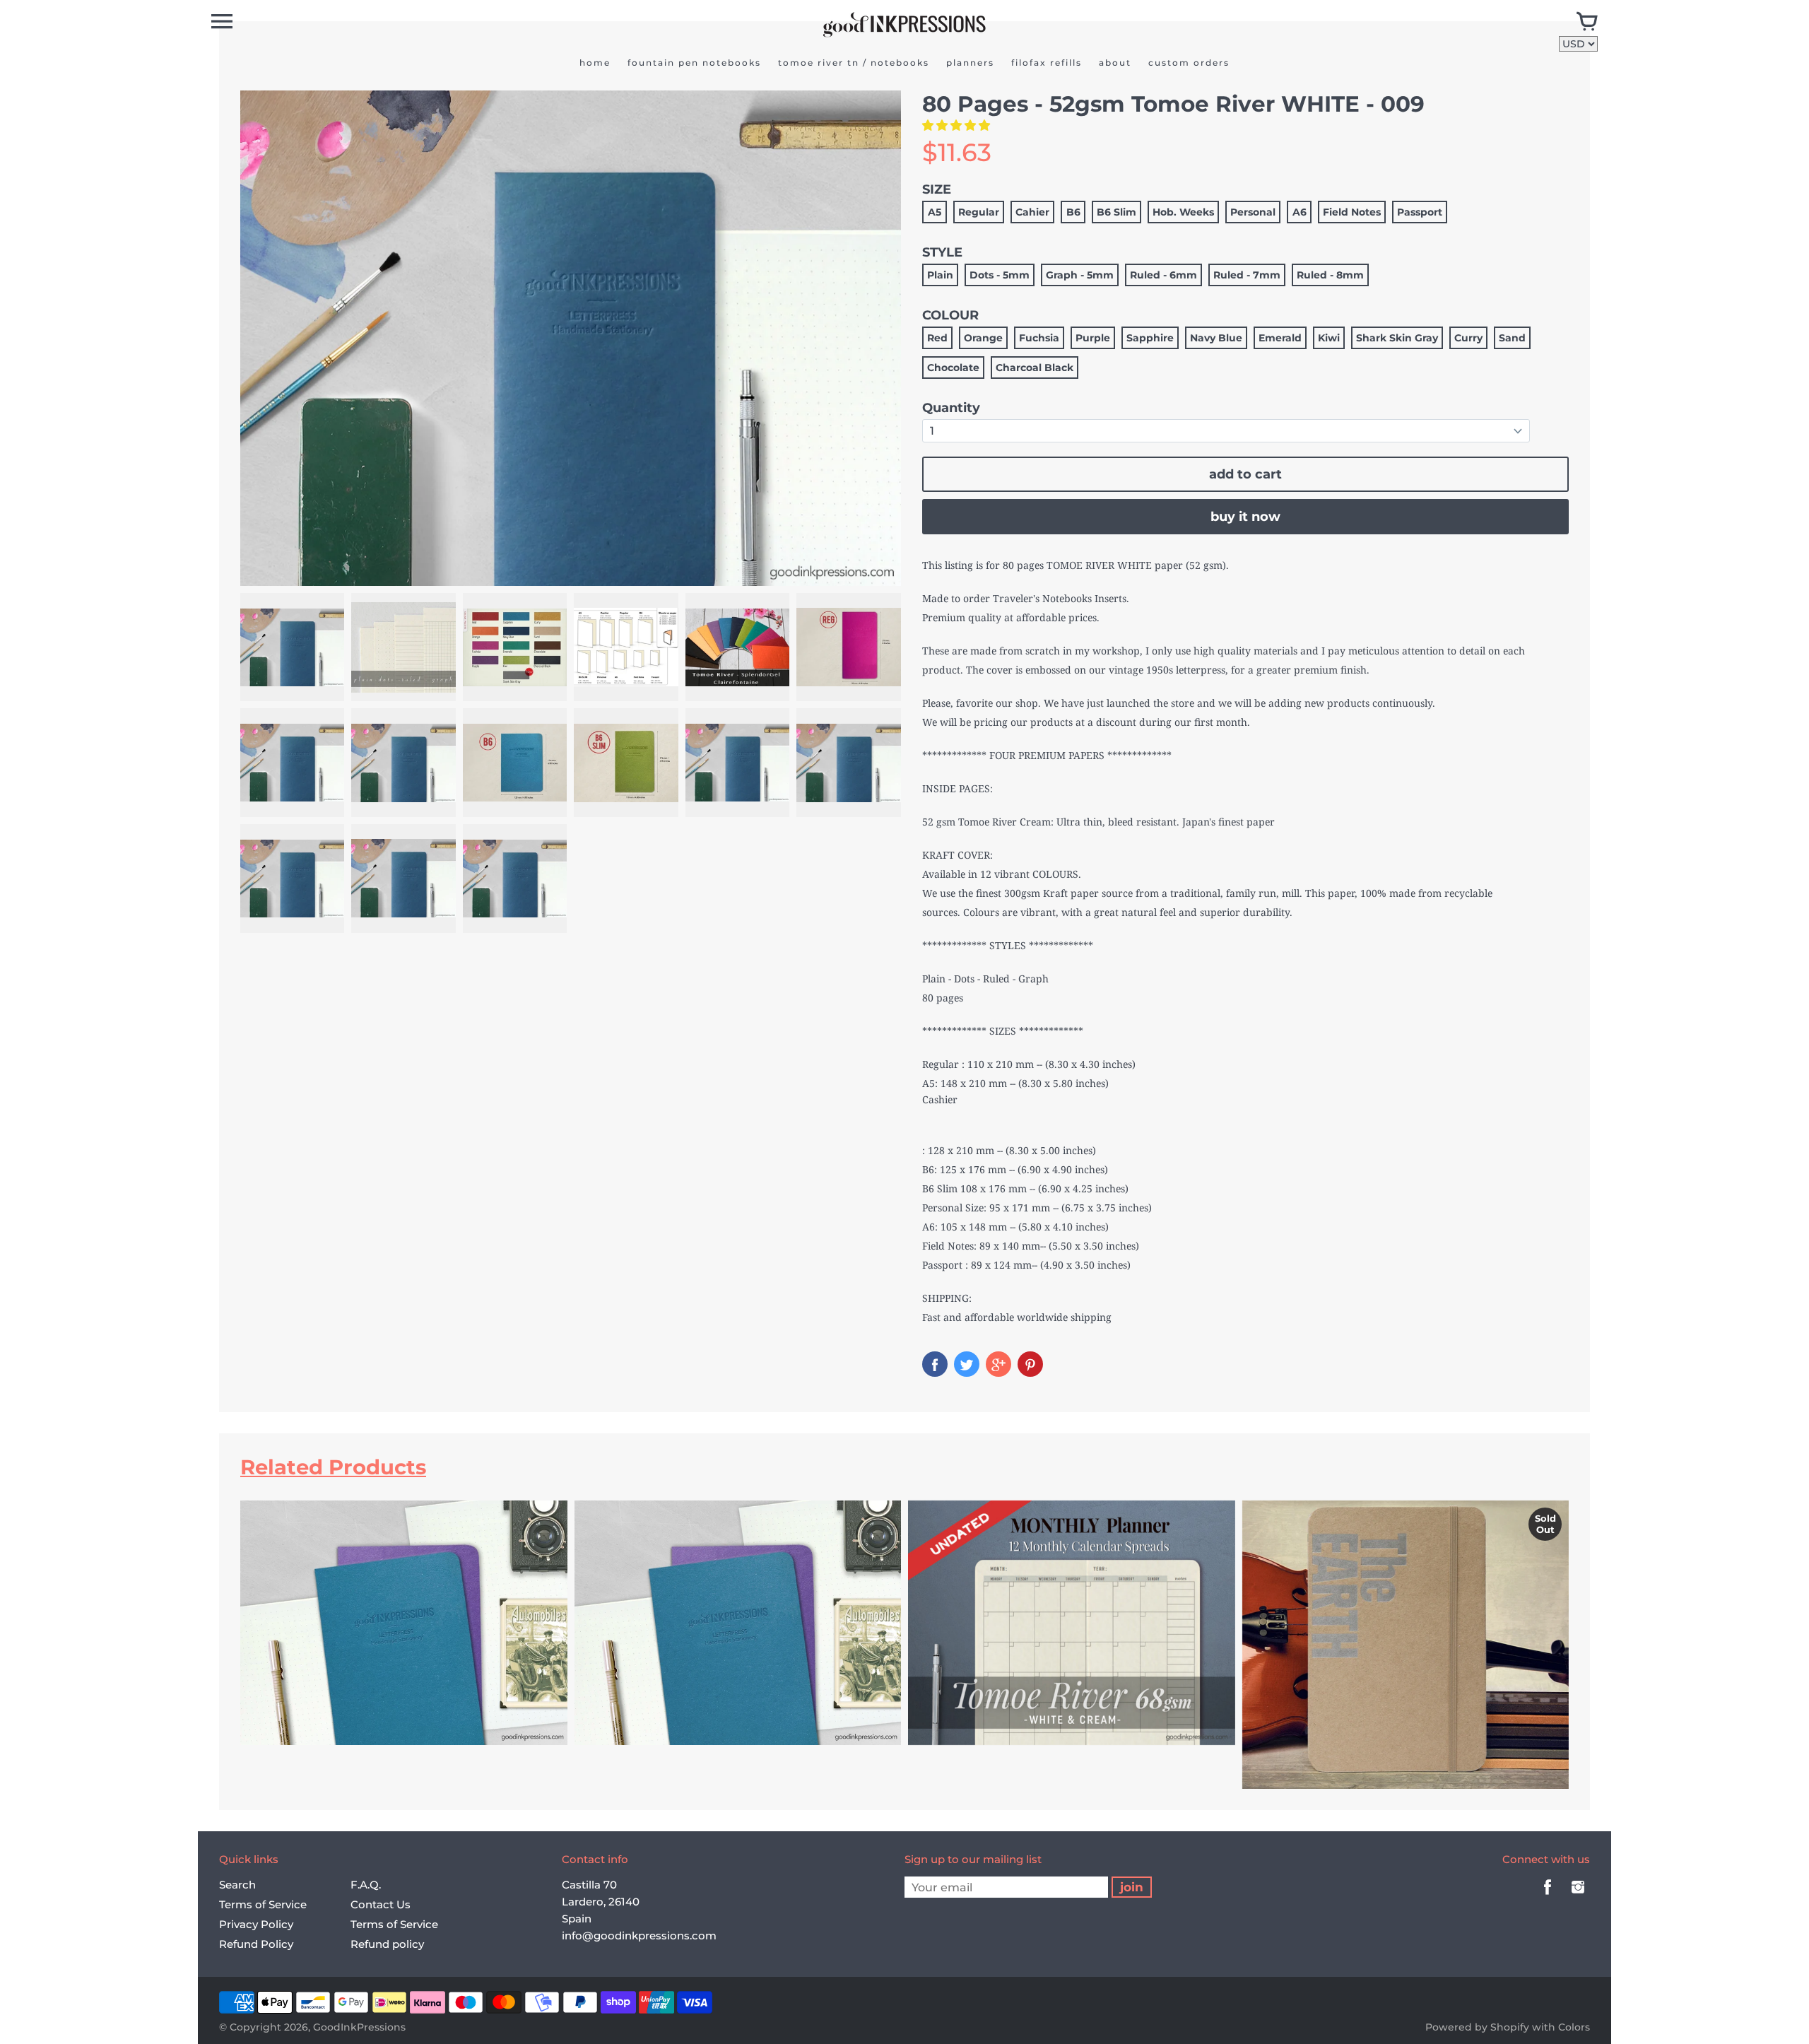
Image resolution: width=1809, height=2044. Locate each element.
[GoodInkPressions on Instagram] (1578, 1897)
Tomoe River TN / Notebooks (854, 63)
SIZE (937, 189)
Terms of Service (263, 1904)
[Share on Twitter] (967, 1364)
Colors (1574, 2027)
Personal (1253, 212)
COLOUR (950, 315)
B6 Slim (1116, 212)
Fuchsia (1039, 338)
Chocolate (953, 368)
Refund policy (387, 1944)
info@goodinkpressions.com (639, 1936)
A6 (1300, 212)
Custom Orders (1189, 63)
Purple (1093, 338)
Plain (940, 275)
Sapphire (1150, 338)
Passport (1420, 212)
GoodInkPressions (359, 2027)
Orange (983, 338)
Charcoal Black (1035, 368)
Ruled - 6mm (1163, 275)
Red (937, 338)
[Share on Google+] (998, 1364)
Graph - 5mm (1080, 275)
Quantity (951, 408)
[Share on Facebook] (935, 1364)
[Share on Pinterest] (1030, 1364)
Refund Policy (256, 1944)
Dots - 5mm (1000, 275)
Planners (970, 63)
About (1115, 63)
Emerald (1280, 338)
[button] (957, 125)
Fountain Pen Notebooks (694, 63)
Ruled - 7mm (1247, 275)
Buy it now (1245, 517)
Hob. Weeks (1183, 212)
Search (237, 1885)
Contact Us (381, 1904)
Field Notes (1352, 212)
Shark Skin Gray (1397, 338)
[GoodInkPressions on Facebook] (1548, 1897)
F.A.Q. (366, 1885)
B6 (1073, 212)
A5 (935, 212)
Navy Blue (1216, 338)
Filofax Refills (1047, 63)
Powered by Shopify (1477, 2027)
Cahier (1032, 212)
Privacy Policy (256, 1924)
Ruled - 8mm (1330, 275)
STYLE (942, 252)
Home (595, 63)
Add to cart (1245, 474)
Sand (1512, 338)
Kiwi (1329, 338)
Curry (1468, 338)
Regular (979, 212)
